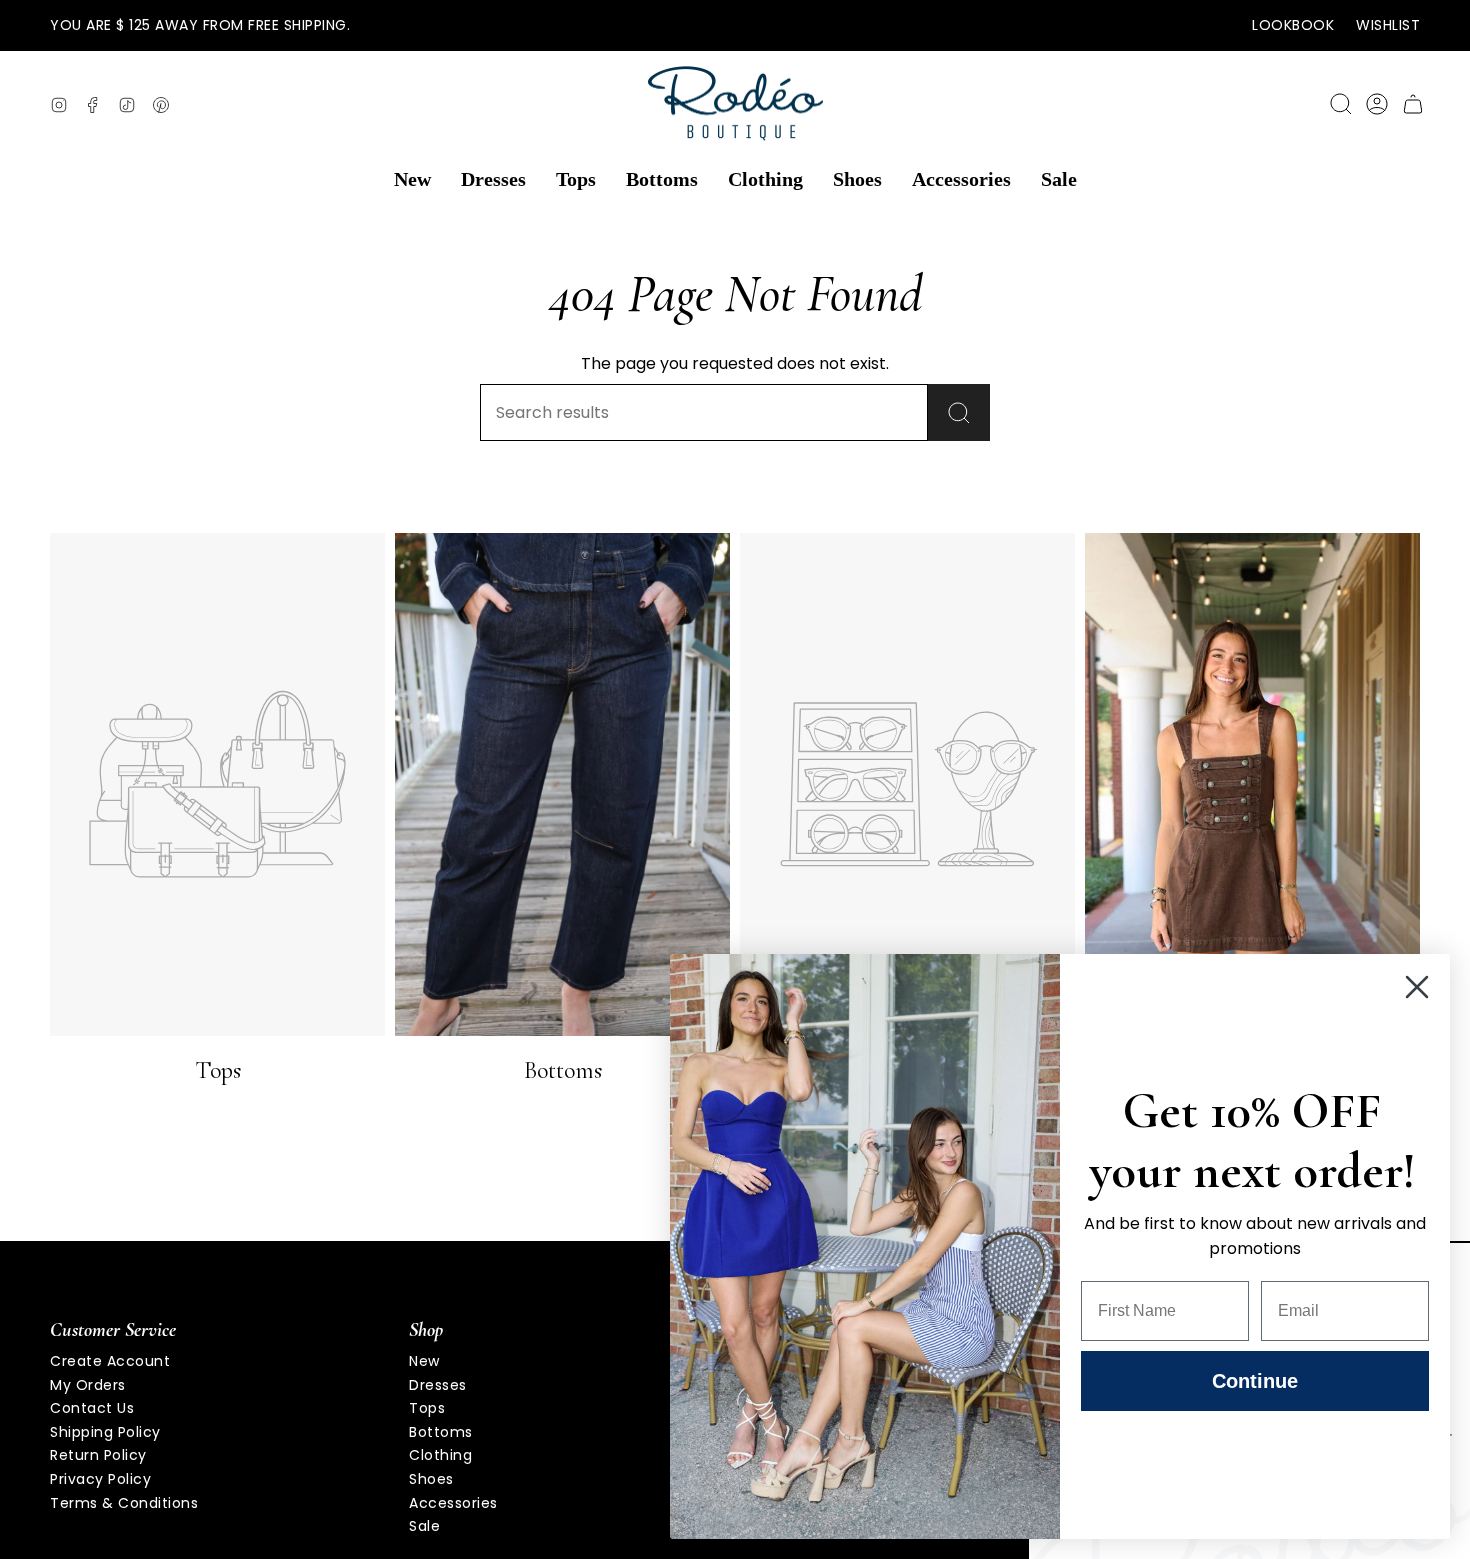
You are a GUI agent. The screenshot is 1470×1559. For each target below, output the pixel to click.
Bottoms (441, 1432)
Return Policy (98, 1455)
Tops (427, 1408)
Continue (1255, 1381)
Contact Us (92, 1408)
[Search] (959, 412)
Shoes (431, 1479)
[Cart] (1413, 104)
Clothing (440, 1455)
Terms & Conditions (124, 1503)
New (424, 1361)
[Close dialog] (1417, 987)
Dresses (438, 1385)
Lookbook (1293, 25)
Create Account (110, 1361)
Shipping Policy (105, 1432)
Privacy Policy (100, 1479)
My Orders (88, 1385)
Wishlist (1388, 25)
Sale (424, 1526)
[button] (412, 180)
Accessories (453, 1503)
